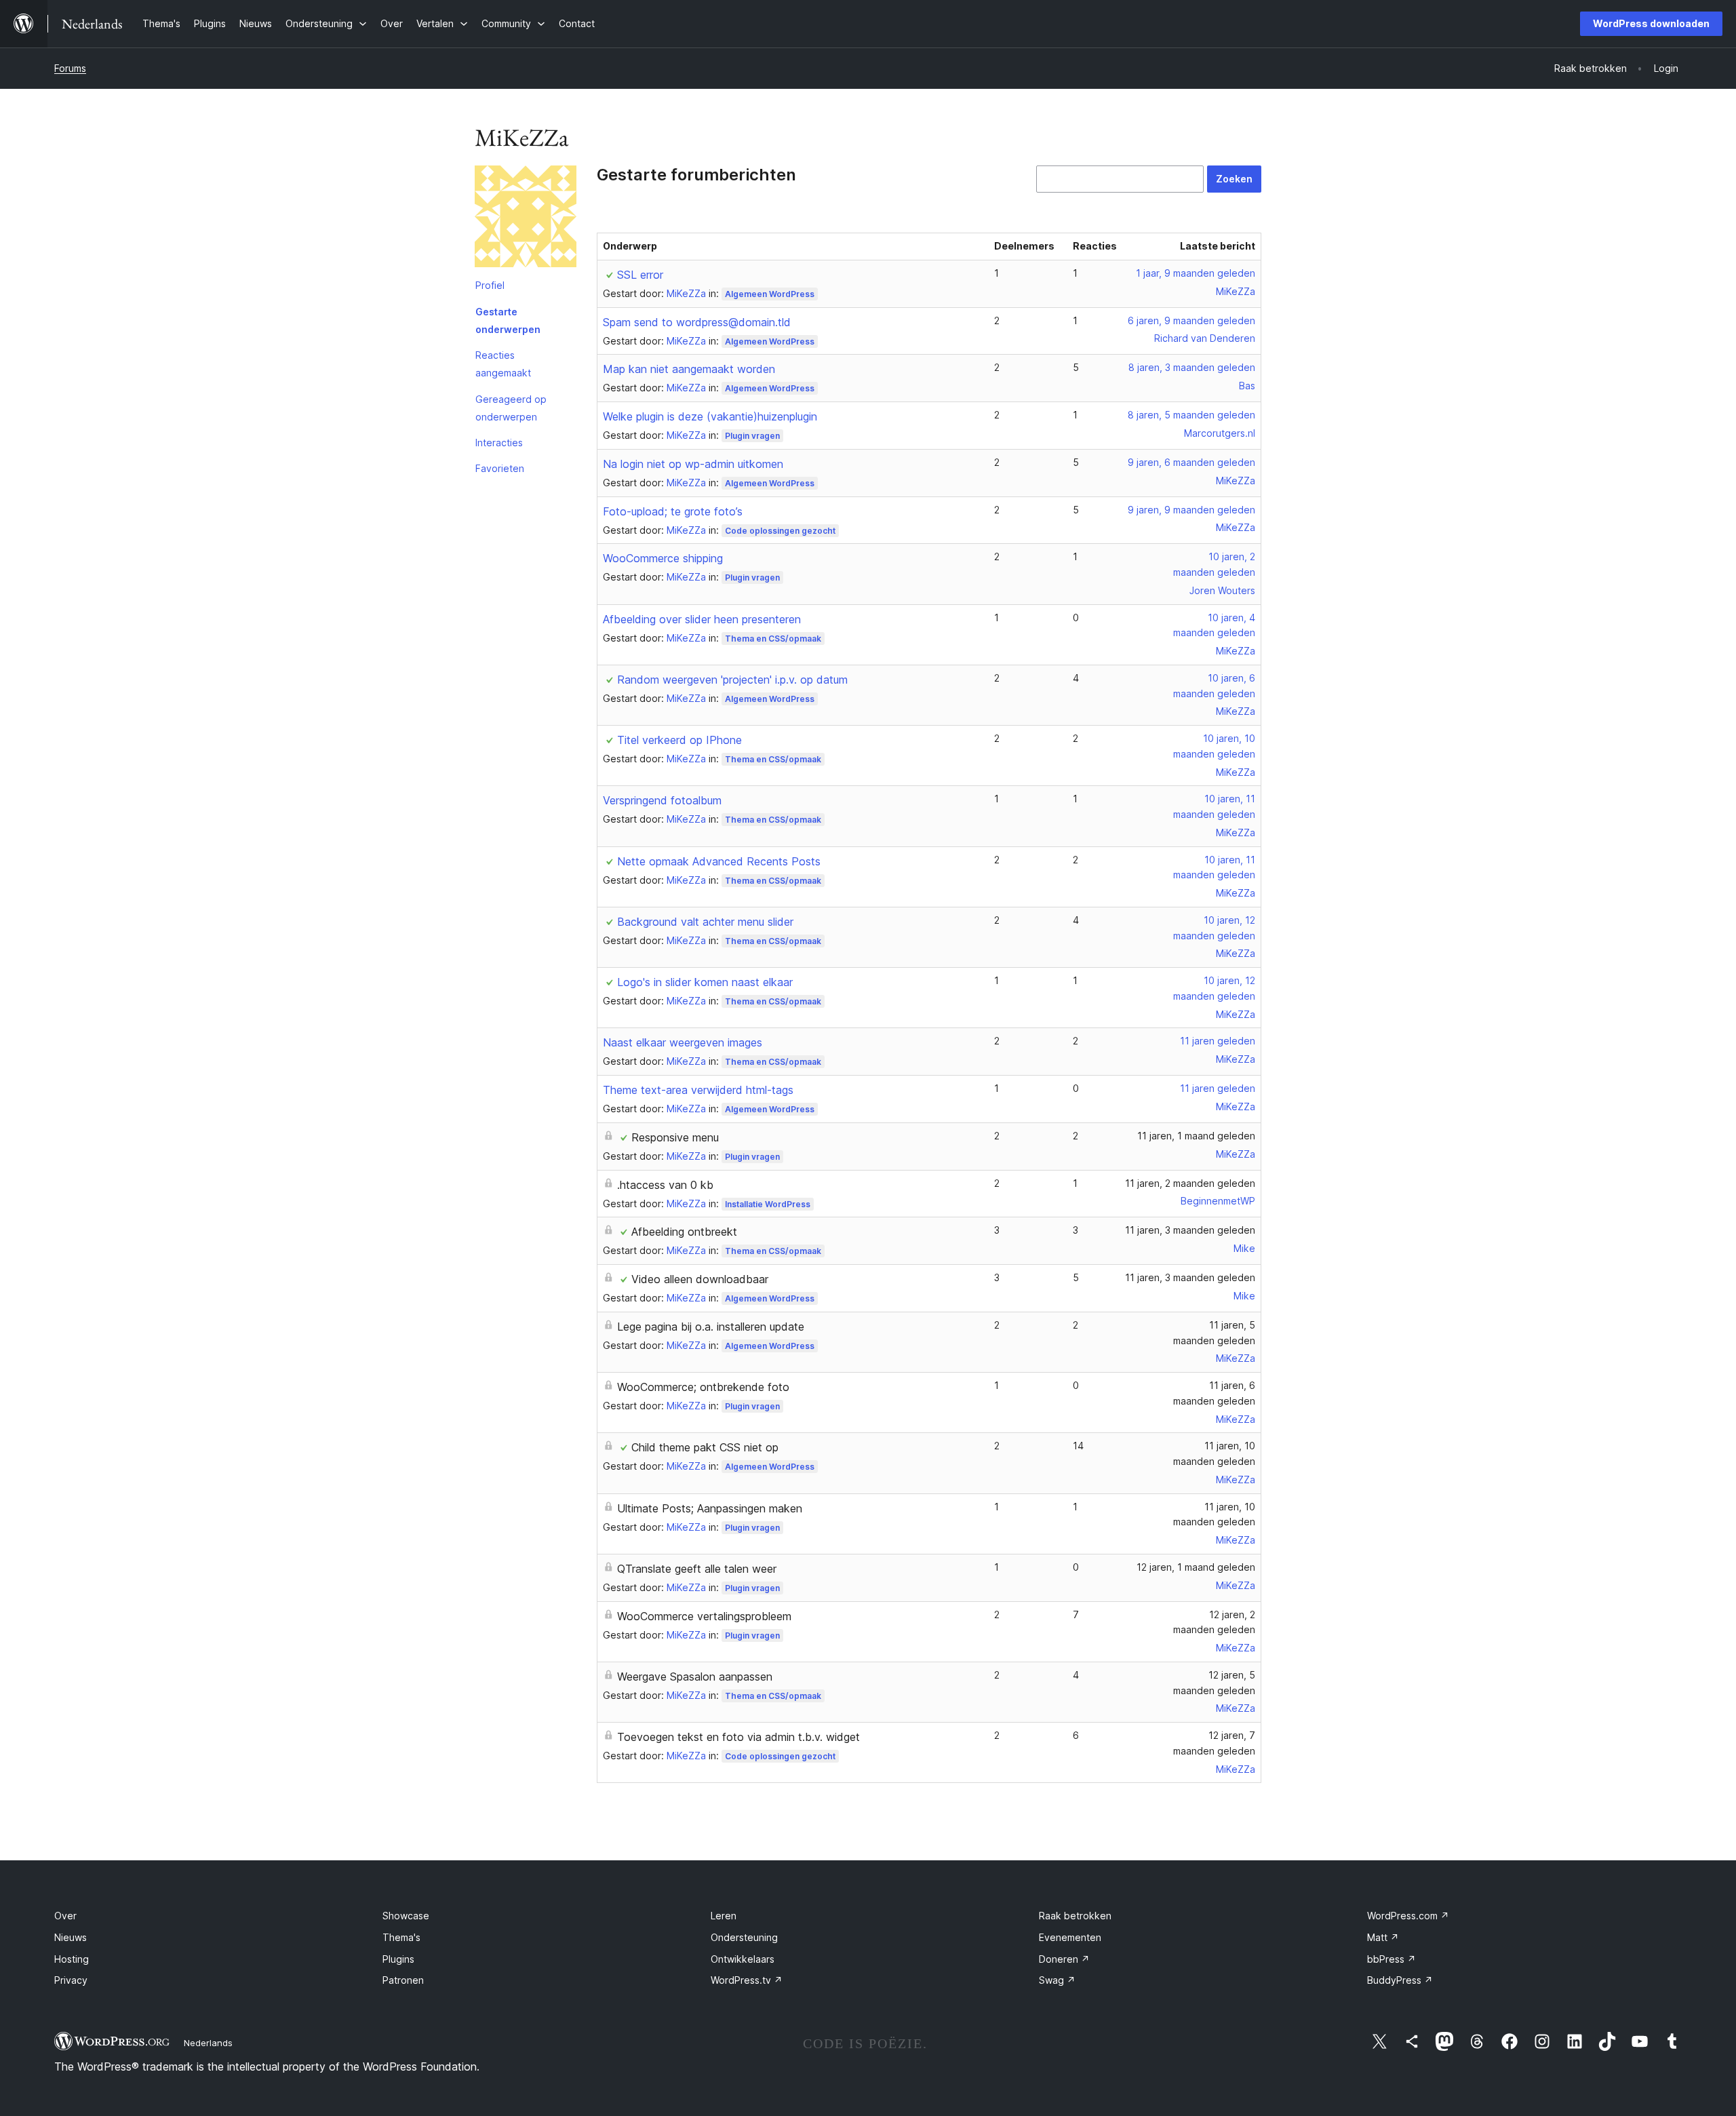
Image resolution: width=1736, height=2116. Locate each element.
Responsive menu (675, 1137)
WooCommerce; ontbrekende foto (703, 1387)
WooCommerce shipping (663, 558)
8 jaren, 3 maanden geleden (1192, 367)
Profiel (490, 285)
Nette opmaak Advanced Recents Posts (719, 861)
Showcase (406, 1916)
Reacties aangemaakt (503, 364)
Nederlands (208, 2043)
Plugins (398, 1959)
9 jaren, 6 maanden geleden (1191, 462)
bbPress (1392, 1959)
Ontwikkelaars (743, 1959)
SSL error (640, 275)
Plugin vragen (752, 436)
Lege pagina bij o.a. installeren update (711, 1327)
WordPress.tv (747, 1980)
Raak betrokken (1075, 1916)
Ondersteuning (744, 1937)
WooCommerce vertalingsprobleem (704, 1616)
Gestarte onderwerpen (508, 320)
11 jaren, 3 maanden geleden (1190, 1230)
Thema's (401, 1937)
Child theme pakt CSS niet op (705, 1447)
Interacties (499, 443)
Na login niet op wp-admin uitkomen (693, 464)
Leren (724, 1916)
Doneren (1064, 1959)
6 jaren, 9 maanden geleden (1191, 320)
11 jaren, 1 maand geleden (1196, 1136)
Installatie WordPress (768, 1204)
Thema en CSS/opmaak (773, 639)
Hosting (72, 1959)
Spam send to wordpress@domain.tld (697, 322)
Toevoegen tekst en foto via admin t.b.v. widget (738, 1737)
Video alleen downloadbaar (700, 1279)
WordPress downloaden (1651, 23)
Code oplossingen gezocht (780, 531)
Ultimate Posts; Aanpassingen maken (710, 1508)
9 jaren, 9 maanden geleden (1191, 510)
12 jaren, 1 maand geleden (1196, 1567)
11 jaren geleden (1218, 1041)
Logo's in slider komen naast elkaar (705, 982)
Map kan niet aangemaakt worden (689, 369)
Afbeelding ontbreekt (684, 1232)
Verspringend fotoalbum (662, 800)
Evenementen (1070, 1937)
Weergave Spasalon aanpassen (695, 1677)
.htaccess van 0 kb (665, 1185)
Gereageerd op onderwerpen (511, 408)
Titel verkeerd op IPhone (679, 740)
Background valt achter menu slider (705, 922)
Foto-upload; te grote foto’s (673, 511)
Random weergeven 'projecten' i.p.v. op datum (732, 680)
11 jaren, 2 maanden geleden (1190, 1183)
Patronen (403, 1980)
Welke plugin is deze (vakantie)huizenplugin (710, 416)
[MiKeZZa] (526, 219)
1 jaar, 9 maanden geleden (1196, 273)
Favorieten (500, 468)
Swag (1057, 1980)
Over (65, 1916)
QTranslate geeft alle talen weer (697, 1569)
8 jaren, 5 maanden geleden (1191, 415)
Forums (70, 68)
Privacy (71, 1980)
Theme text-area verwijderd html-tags (698, 1090)
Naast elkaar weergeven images (683, 1042)
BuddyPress (1400, 1980)
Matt (1383, 1937)
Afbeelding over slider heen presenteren (702, 619)
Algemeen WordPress (770, 294)
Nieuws (71, 1937)
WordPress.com (1408, 1916)
